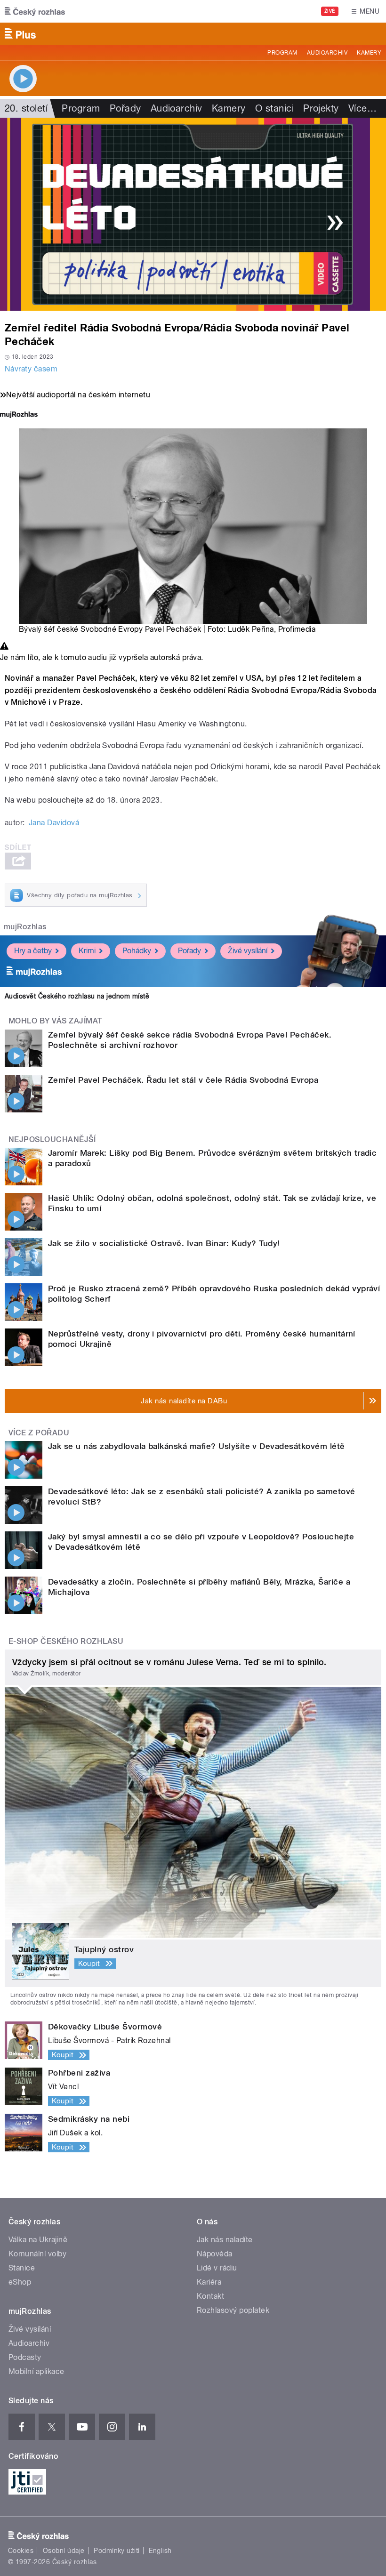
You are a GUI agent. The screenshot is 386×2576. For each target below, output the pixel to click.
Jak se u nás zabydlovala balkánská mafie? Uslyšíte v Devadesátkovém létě (197, 1446)
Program (282, 53)
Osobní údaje (64, 2551)
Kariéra (209, 2282)
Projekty (321, 108)
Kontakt (210, 2296)
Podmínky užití (117, 2551)
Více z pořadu (39, 1433)
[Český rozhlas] (35, 11)
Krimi (87, 951)
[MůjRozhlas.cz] (19, 415)
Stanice (22, 2268)
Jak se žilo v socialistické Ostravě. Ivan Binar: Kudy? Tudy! (164, 1243)
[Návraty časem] (193, 214)
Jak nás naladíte (225, 2240)
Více (362, 108)
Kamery (369, 53)
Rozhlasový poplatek (233, 2310)
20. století (26, 108)
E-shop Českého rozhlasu (66, 1641)
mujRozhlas (25, 927)
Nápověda (215, 2254)
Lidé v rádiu (217, 2268)
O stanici (274, 108)
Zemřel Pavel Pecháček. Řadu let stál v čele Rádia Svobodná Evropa (183, 1080)
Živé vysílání (248, 951)
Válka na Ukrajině (38, 2240)
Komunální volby (37, 2254)
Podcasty (25, 2357)
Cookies (21, 2551)
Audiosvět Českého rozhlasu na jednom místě (77, 996)
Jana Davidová (54, 823)
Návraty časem (31, 369)
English (160, 2551)
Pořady (125, 108)
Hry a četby (33, 951)
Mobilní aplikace (36, 2371)
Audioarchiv (327, 53)
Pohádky (137, 951)
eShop (20, 2282)
